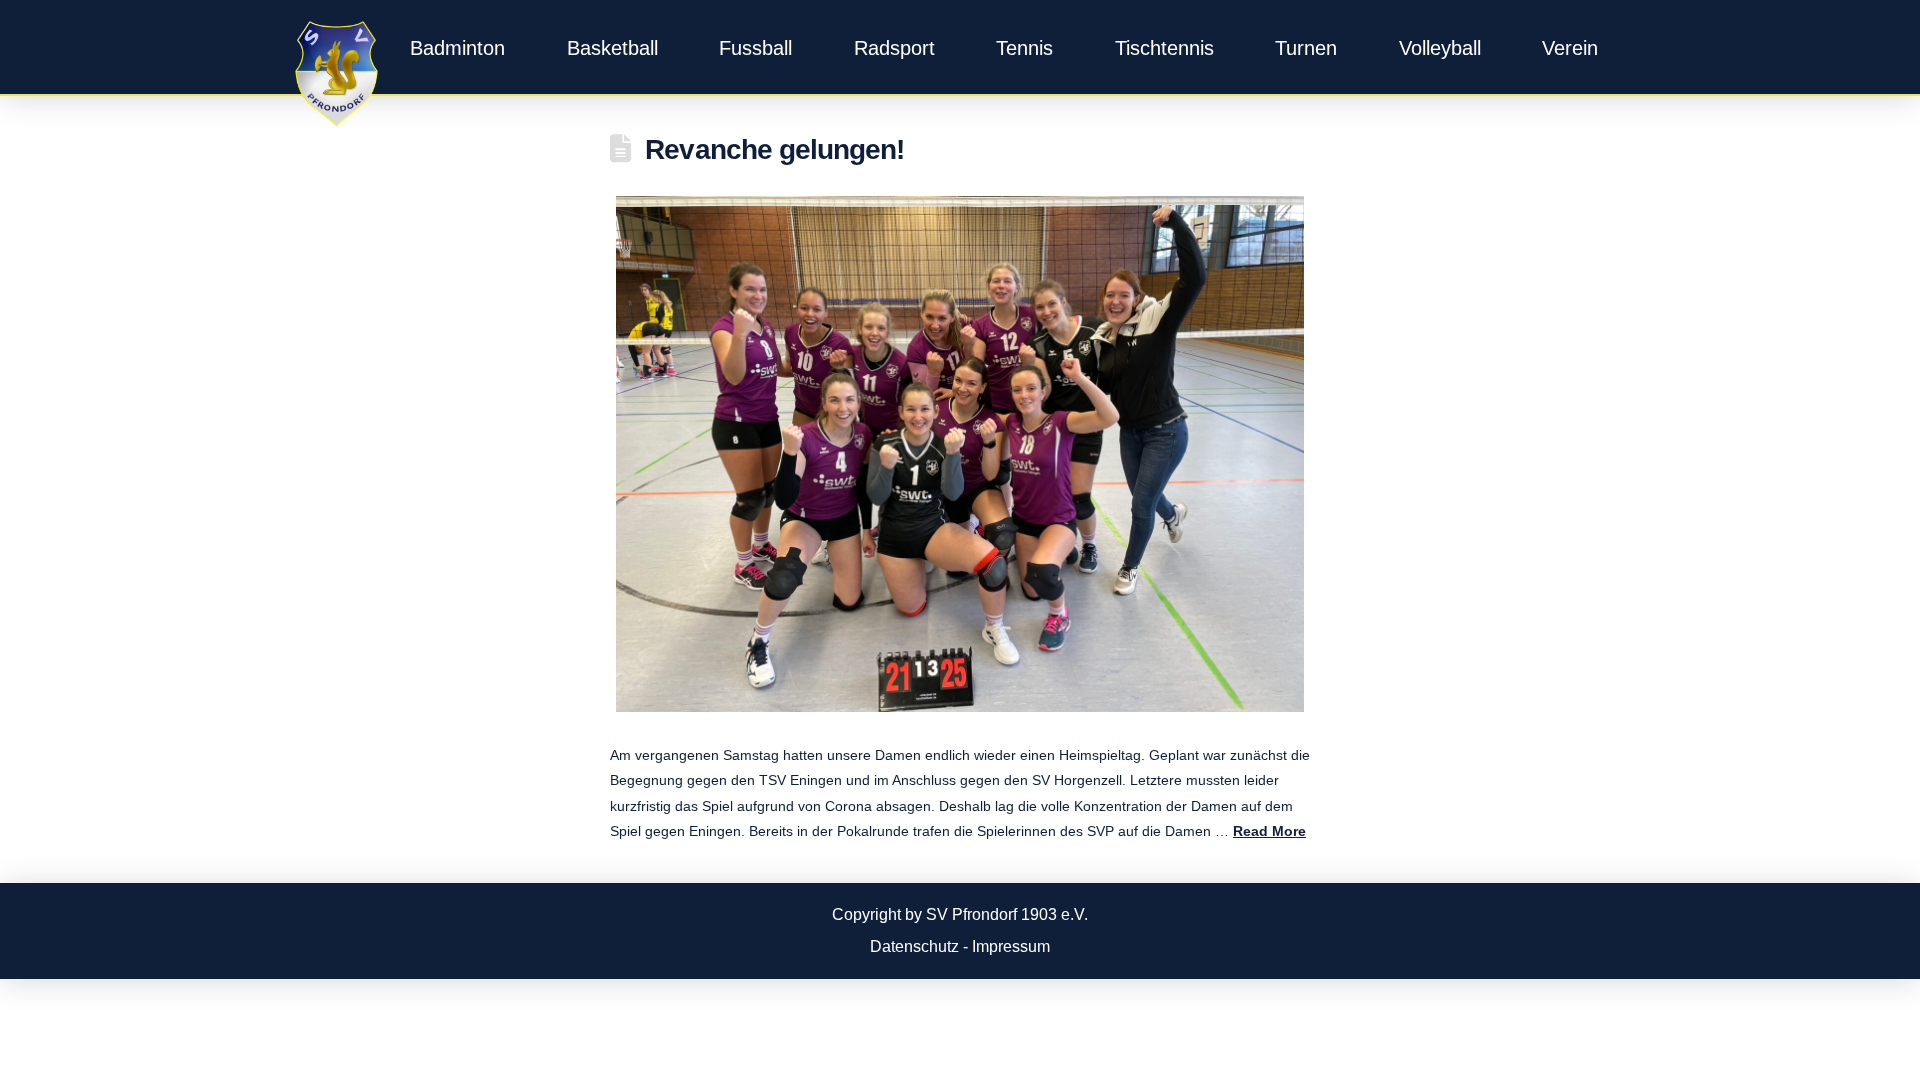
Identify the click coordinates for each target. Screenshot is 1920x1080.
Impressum (1011, 946)
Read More (1269, 831)
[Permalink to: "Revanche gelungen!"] (960, 454)
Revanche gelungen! (774, 149)
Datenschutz (914, 946)
